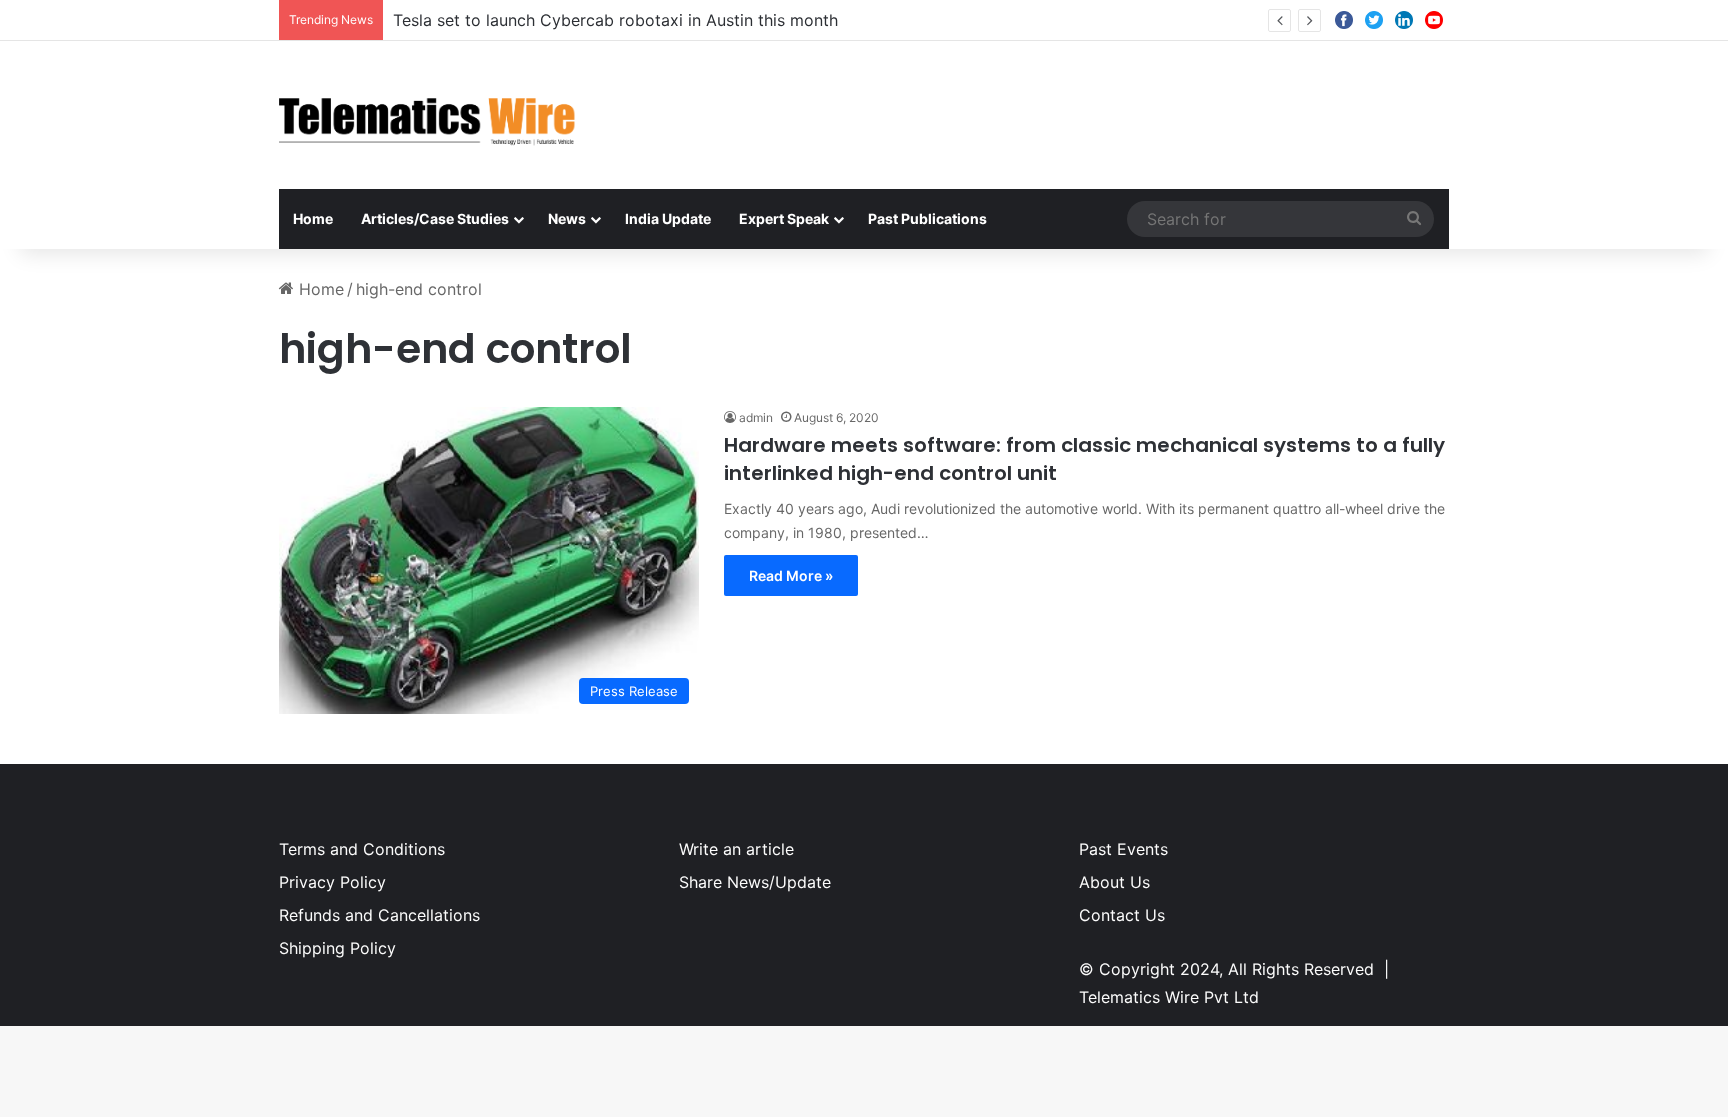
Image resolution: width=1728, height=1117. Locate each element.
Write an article (736, 849)
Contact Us (1122, 915)
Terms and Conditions (362, 849)
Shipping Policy (337, 948)
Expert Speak (784, 218)
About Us (1114, 882)
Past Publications (927, 218)
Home (313, 218)
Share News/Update (755, 882)
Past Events (1123, 849)
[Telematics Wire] (428, 115)
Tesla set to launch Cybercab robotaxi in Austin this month (615, 20)
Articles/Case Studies (435, 218)
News (567, 218)
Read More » (791, 575)
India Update (668, 218)
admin (756, 417)
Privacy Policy (332, 882)
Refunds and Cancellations (379, 915)
